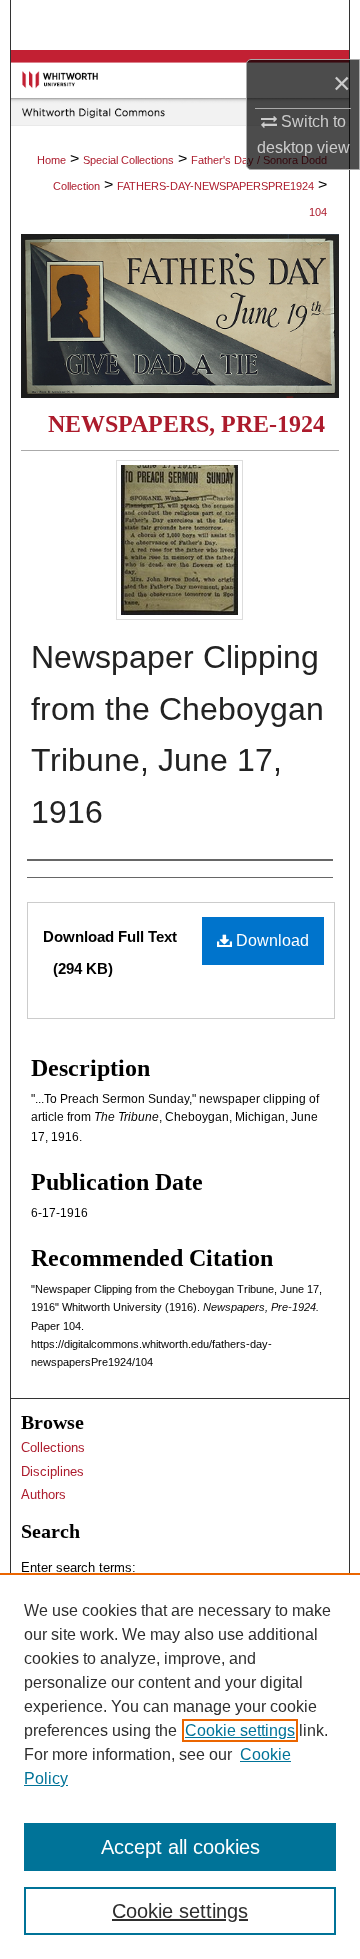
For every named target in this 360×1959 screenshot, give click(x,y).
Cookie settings (240, 1730)
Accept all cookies (180, 1847)
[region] (180, 1766)
